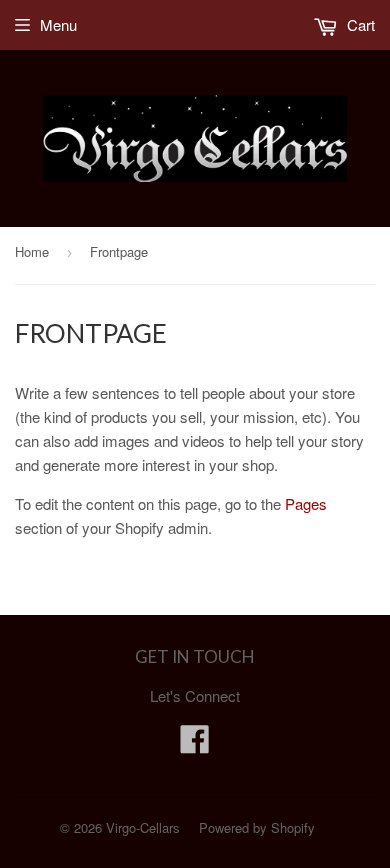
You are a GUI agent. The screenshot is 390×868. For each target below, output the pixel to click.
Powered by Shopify (257, 827)
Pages (306, 503)
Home (32, 251)
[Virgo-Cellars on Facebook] (195, 744)
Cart (359, 24)
